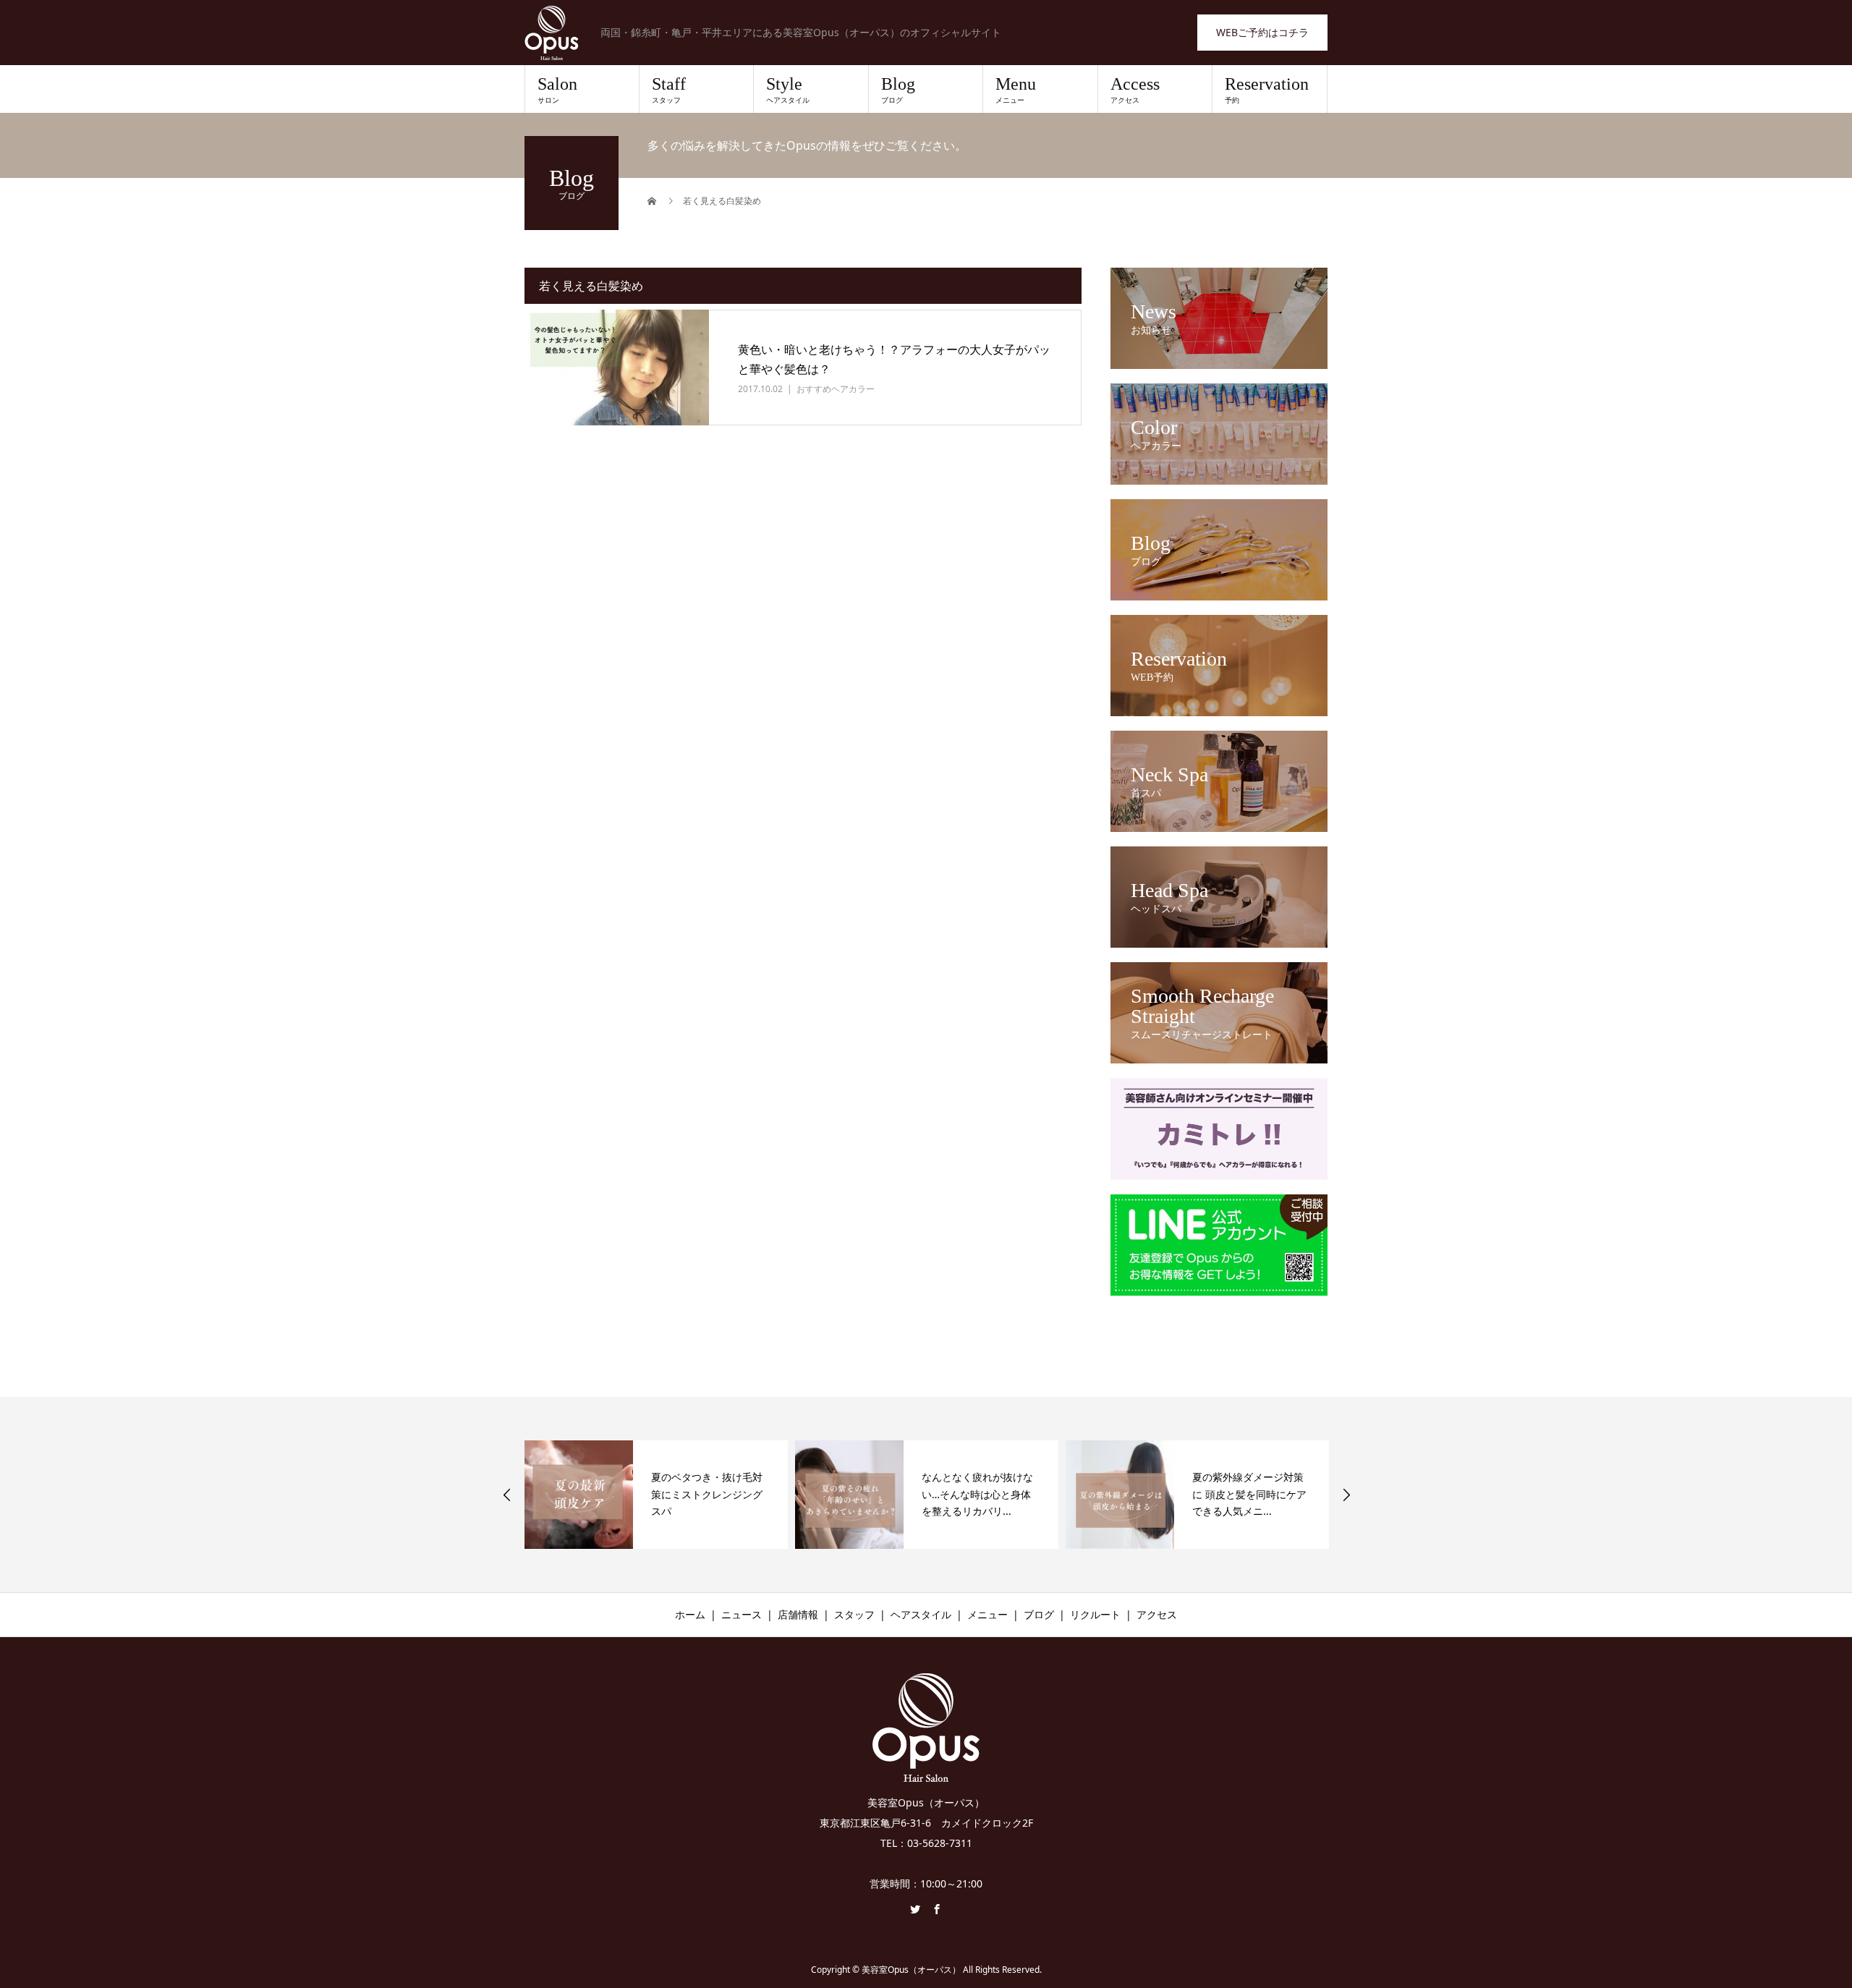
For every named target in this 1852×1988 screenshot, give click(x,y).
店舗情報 (798, 1614)
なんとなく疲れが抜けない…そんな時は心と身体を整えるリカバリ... (977, 1494)
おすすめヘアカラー (836, 389)
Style (788, 90)
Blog (898, 90)
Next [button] (1346, 1495)
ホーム (690, 1614)
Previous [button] (507, 1495)
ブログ (1039, 1614)
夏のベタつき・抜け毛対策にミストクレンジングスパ (707, 1494)
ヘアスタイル (921, 1614)
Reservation (1267, 90)
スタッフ (854, 1614)
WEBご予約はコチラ (1262, 32)
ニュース (742, 1614)
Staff (669, 90)
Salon (557, 90)
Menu (1016, 90)
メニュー (987, 1614)
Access (1135, 90)
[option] (656, 1495)
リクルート (1095, 1614)
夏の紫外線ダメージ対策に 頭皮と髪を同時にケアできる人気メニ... (1249, 1494)
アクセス (1157, 1614)
